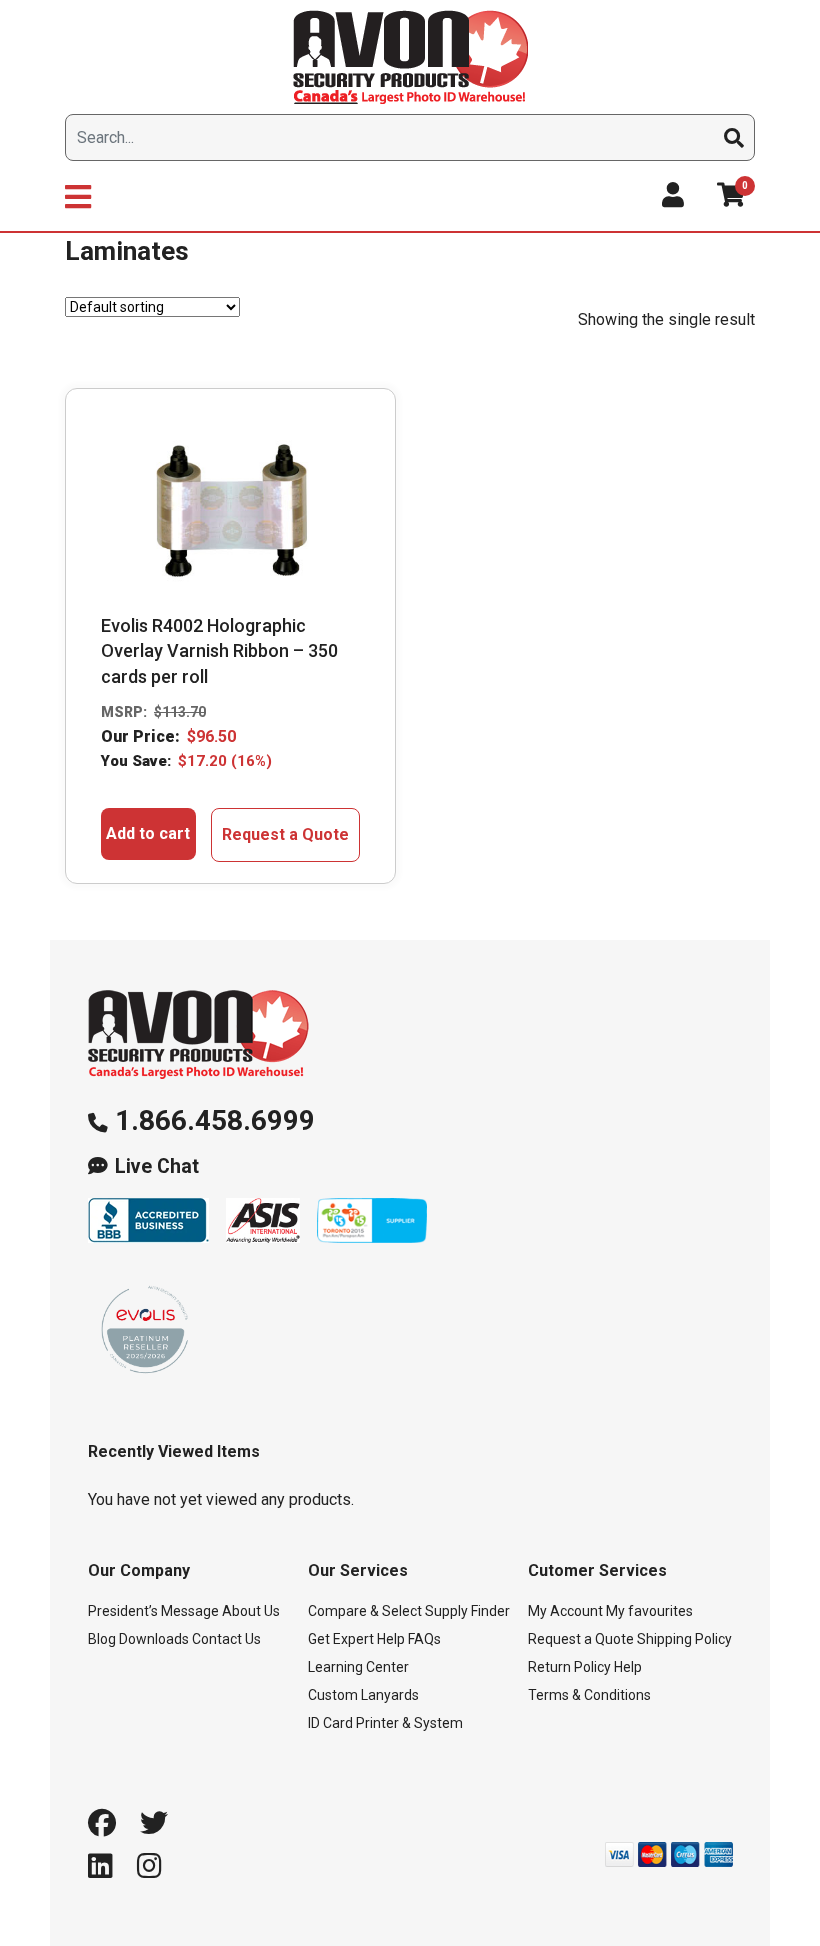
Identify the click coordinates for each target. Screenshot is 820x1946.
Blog (102, 1639)
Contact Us (226, 1639)
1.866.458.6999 (215, 1120)
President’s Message (153, 1611)
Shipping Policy (684, 1639)
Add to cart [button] (148, 833)
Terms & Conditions (589, 1695)
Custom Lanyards (363, 1695)
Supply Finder (467, 1611)
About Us (251, 1611)
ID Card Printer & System (385, 1723)
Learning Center (358, 1667)
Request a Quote (285, 834)
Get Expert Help (356, 1639)
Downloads (154, 1639)
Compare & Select (365, 1611)
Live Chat (157, 1166)
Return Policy (569, 1667)
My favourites (649, 1611)
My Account (565, 1611)
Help (628, 1667)
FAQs (424, 1639)
